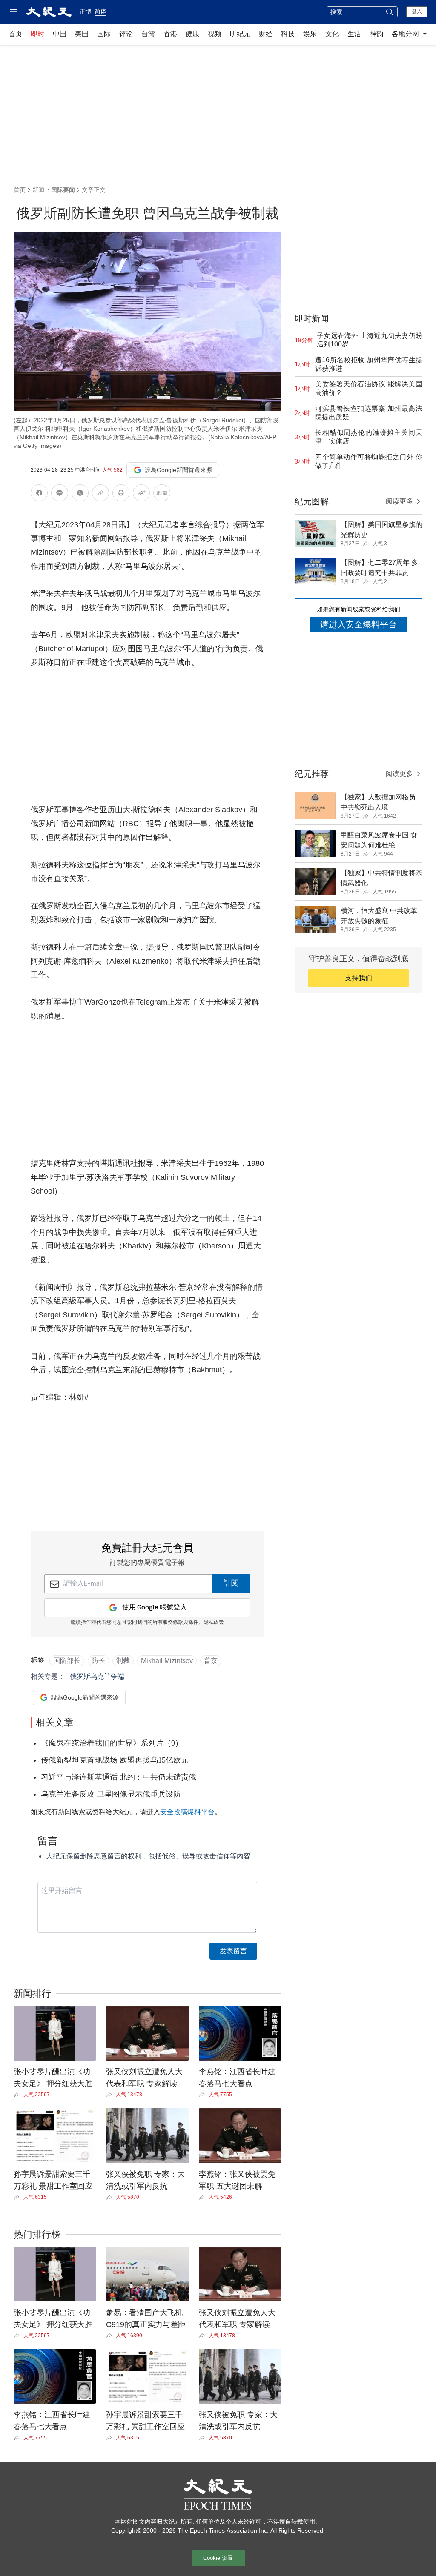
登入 (417, 11)
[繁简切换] (162, 494)
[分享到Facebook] (39, 494)
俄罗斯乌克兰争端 (97, 1676)
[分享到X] (80, 494)
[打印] (121, 494)
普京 (211, 1661)
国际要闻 (63, 190)
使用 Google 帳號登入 (155, 1607)
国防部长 (67, 1661)
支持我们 (359, 978)
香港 (170, 34)
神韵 (376, 34)
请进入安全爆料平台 (359, 624)
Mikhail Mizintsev (167, 1661)
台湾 (148, 34)
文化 (332, 34)
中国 (60, 34)
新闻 (38, 190)
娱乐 (310, 34)
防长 (98, 1661)
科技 (288, 34)
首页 (15, 34)
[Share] (19, 2095)
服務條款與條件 (181, 1623)
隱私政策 (214, 1623)
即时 (37, 34)
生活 (354, 34)
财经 (266, 34)
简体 (100, 11)
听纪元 (240, 34)
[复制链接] (100, 493)
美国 (82, 34)
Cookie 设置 (218, 2558)
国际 (104, 34)
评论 (126, 34)
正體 (85, 11)
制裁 (123, 1661)
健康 (192, 34)
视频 (215, 34)
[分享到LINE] (60, 494)
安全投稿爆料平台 (187, 1812)
